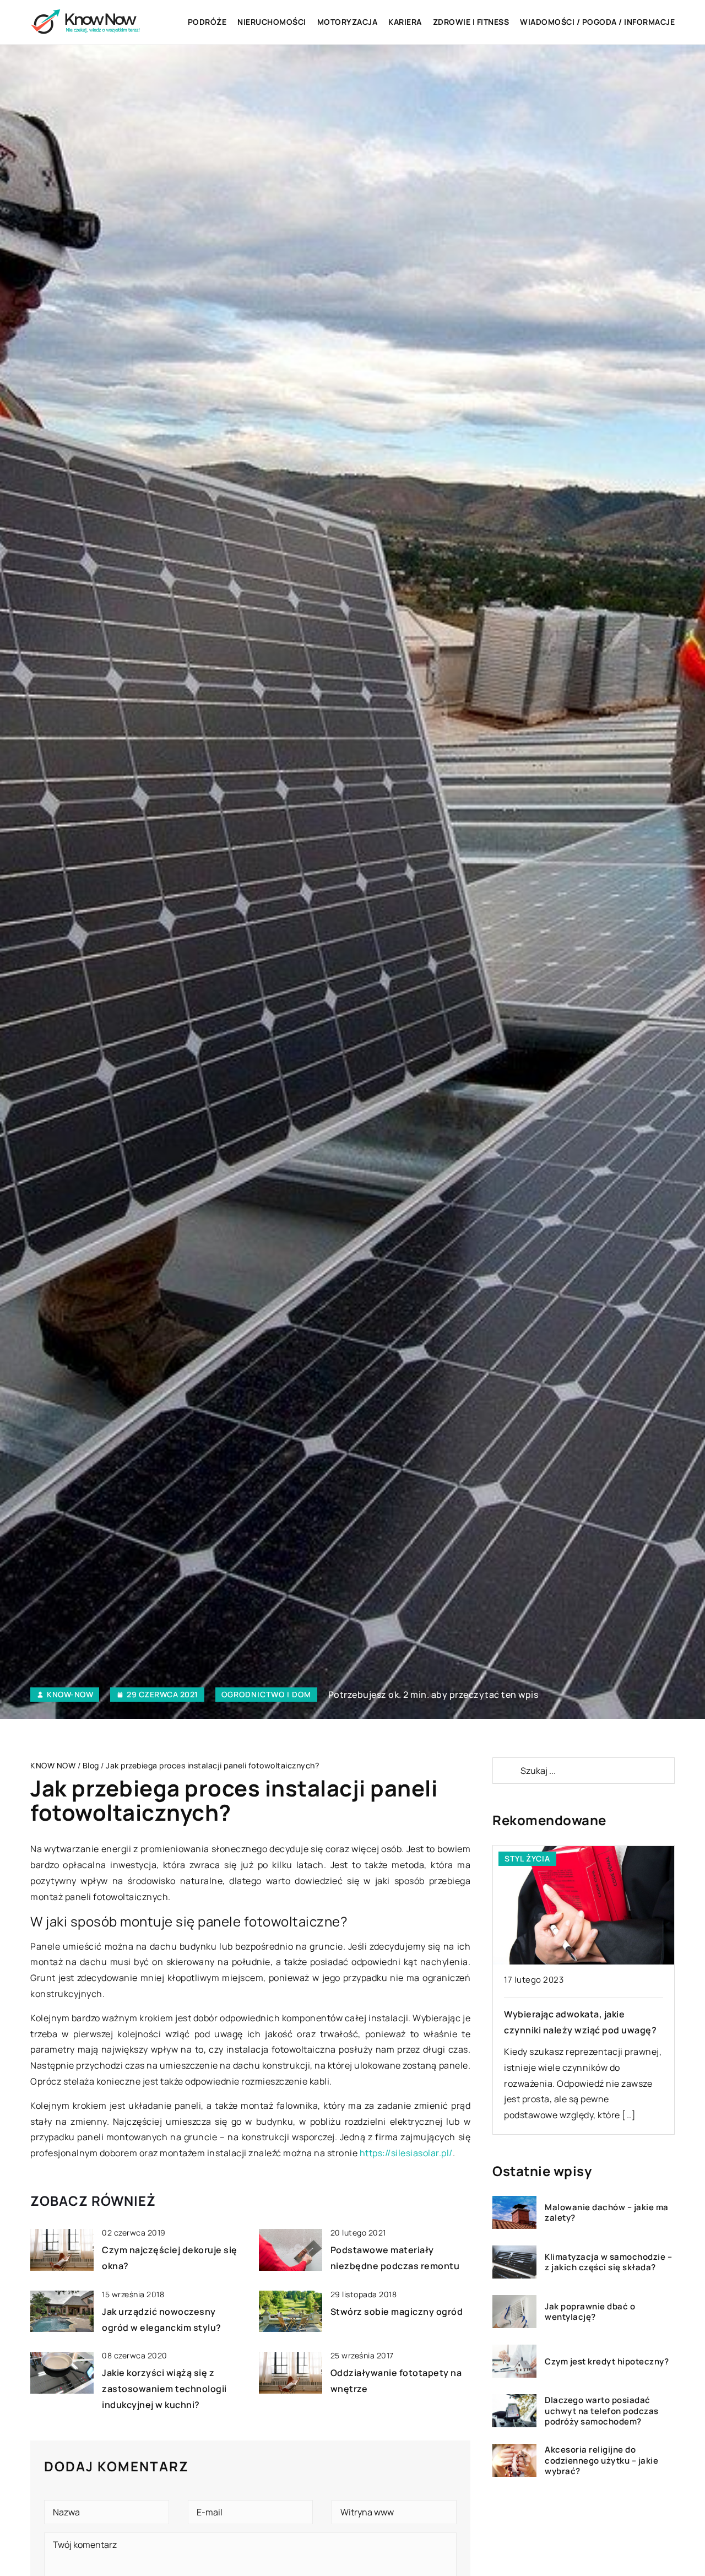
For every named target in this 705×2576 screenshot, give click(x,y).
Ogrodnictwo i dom (266, 1694)
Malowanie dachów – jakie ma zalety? (607, 2213)
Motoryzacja (348, 22)
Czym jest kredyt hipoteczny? (607, 2362)
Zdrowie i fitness (471, 22)
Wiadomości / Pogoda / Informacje (597, 22)
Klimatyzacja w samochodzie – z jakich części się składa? (608, 2262)
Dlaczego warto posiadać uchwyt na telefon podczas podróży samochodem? (602, 2411)
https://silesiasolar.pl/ (406, 2153)
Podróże (207, 22)
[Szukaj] (506, 1771)
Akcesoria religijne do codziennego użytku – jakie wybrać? (601, 2461)
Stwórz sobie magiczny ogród (397, 2312)
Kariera (405, 22)
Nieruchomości (272, 22)
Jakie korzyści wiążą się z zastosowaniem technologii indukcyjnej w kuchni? (164, 2389)
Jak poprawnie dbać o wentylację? (590, 2312)
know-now (70, 1695)
